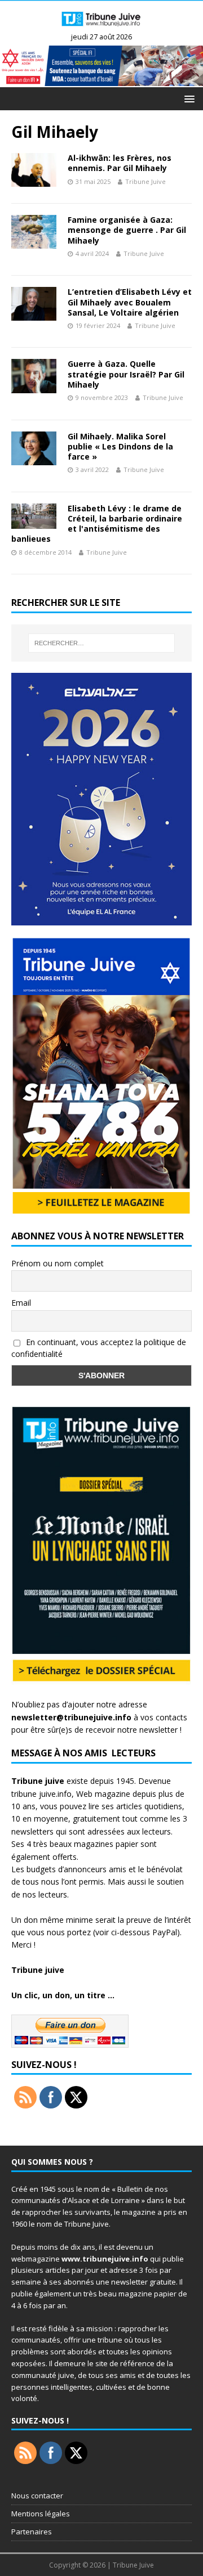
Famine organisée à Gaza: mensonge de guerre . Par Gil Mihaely (127, 230)
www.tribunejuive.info (105, 2259)
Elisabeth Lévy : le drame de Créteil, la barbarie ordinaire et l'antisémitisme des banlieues (97, 524)
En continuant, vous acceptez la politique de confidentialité (99, 1348)
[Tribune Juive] (101, 27)
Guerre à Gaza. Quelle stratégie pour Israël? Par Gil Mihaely (126, 374)
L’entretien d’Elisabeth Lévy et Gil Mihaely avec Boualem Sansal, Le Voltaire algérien (130, 302)
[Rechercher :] (101, 643)
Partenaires (32, 2532)
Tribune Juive (145, 181)
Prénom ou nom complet (58, 1263)
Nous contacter (37, 2496)
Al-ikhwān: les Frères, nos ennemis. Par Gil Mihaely (120, 163)
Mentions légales (41, 2514)
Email (21, 1303)
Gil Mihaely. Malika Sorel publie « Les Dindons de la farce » (120, 446)
